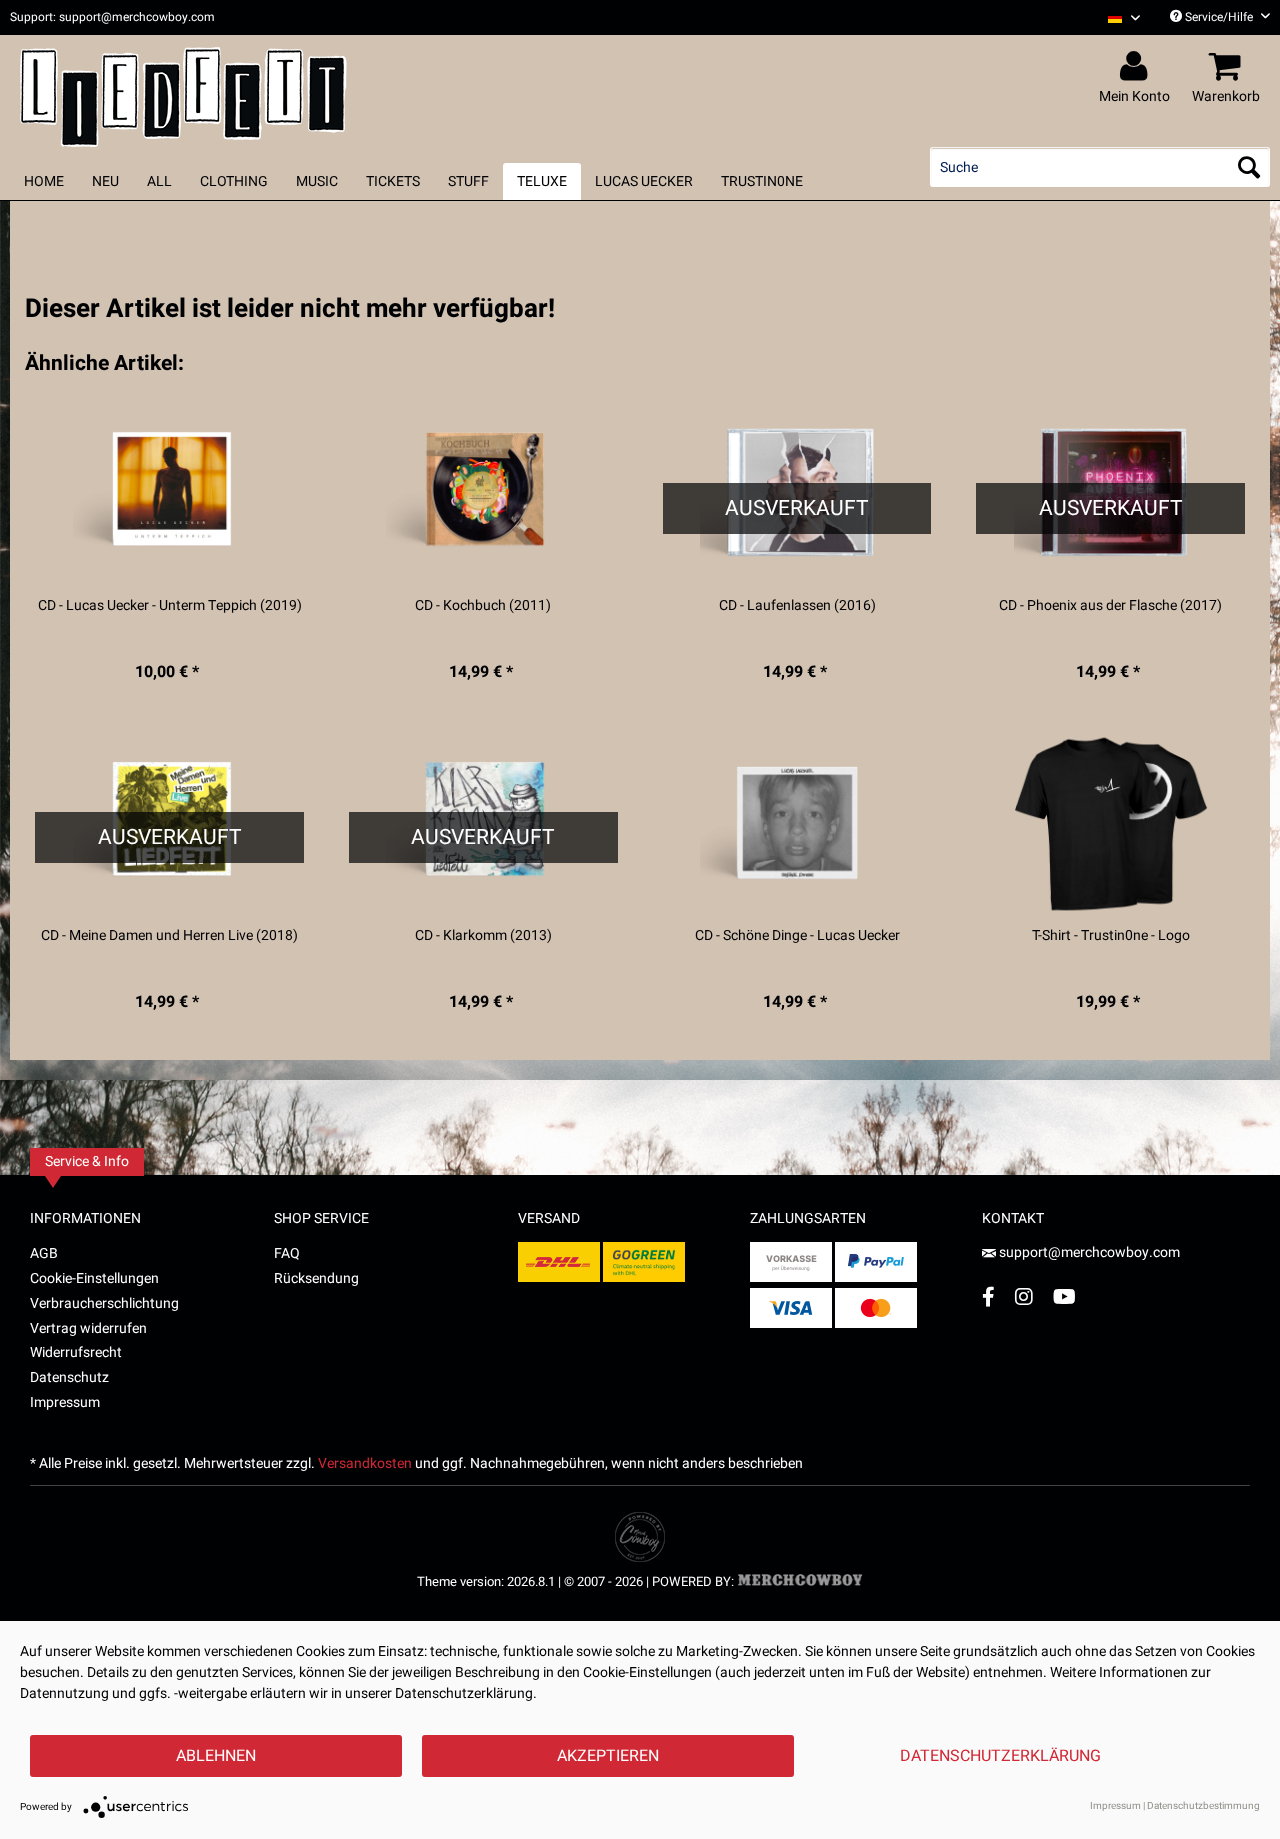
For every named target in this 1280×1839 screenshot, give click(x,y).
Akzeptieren (608, 1756)
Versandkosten (365, 1463)
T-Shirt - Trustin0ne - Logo (1111, 936)
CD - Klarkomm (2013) (483, 936)
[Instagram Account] (1024, 1296)
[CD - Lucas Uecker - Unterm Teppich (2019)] (169, 494)
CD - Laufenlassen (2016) (797, 606)
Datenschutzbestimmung (1203, 1806)
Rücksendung (316, 1278)
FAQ (287, 1253)
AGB (44, 1253)
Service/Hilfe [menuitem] (1219, 17)
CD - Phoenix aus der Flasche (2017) (1110, 606)
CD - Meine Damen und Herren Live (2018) (169, 936)
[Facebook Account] (988, 1296)
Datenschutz (69, 1377)
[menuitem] (1116, 17)
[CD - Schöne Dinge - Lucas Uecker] (797, 824)
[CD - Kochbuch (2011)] (483, 494)
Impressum (65, 1402)
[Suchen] (1249, 167)
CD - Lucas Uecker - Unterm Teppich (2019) (170, 606)
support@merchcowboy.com (1089, 1252)
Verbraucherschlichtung (104, 1303)
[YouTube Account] (1064, 1296)
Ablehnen (216, 1756)
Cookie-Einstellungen (94, 1278)
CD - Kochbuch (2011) (483, 606)
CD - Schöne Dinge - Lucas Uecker (797, 936)
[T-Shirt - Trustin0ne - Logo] (1110, 824)
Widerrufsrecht (76, 1352)
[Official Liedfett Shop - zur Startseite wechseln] (183, 92)
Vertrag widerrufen (88, 1328)
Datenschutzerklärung (1000, 1756)
